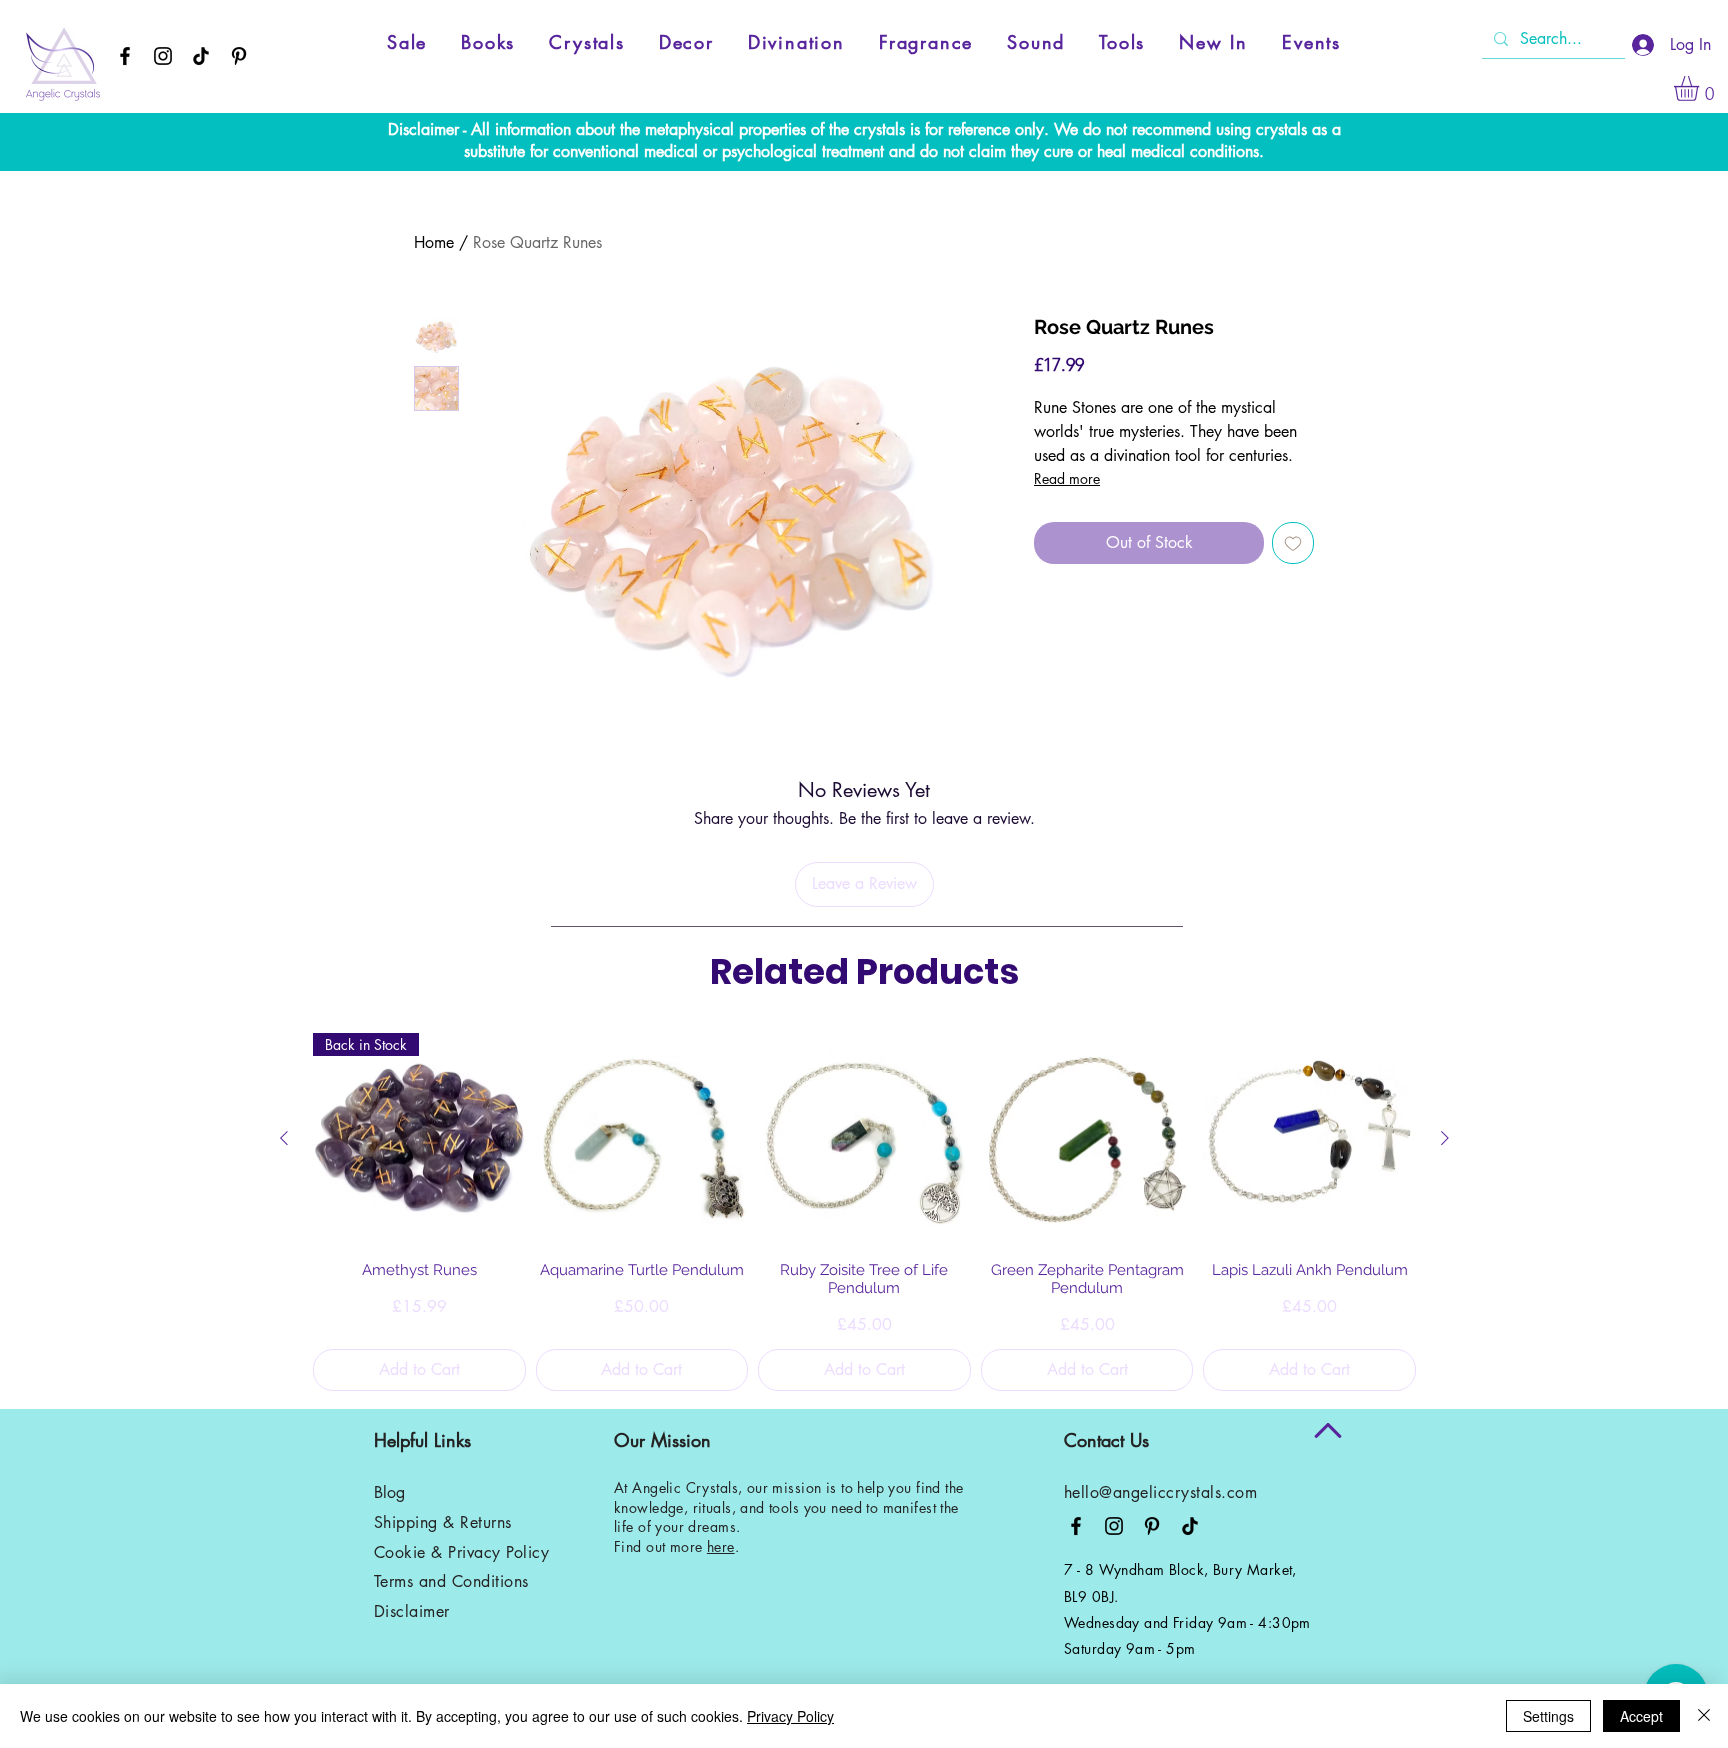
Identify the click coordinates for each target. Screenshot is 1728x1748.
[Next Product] (1445, 1138)
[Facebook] (125, 56)
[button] (1701, 88)
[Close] (1704, 1716)
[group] (864, 1212)
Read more (1067, 478)
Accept (1641, 1716)
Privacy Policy (790, 1716)
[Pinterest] (239, 56)
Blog (389, 1492)
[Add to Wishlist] (1293, 543)
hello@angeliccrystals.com (1160, 1492)
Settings (1548, 1716)
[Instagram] (163, 56)
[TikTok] (201, 56)
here (721, 1546)
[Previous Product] (284, 1138)
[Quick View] (642, 1139)
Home (434, 242)
